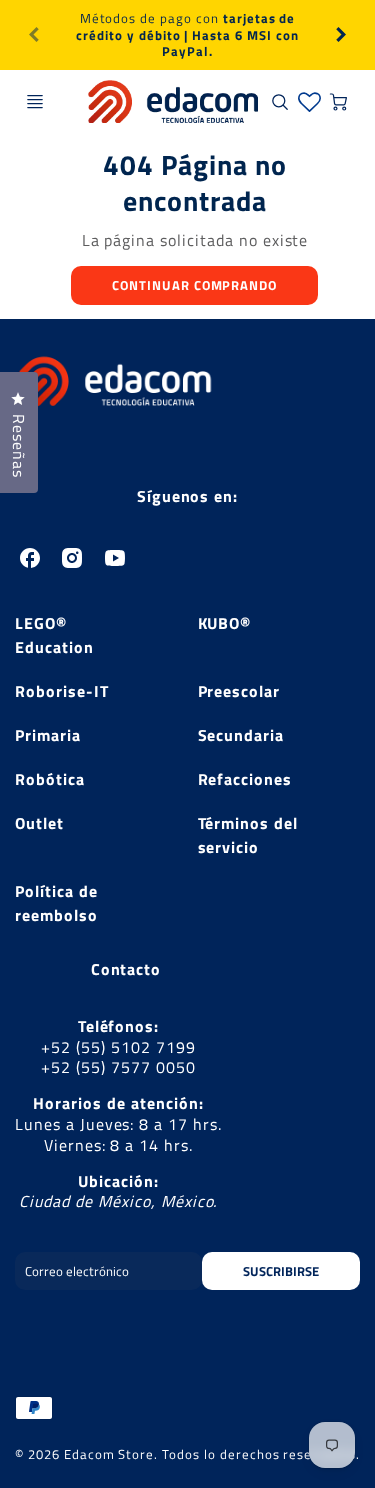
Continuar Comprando (194, 285)
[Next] (340, 35)
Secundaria (241, 735)
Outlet (39, 823)
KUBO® (225, 623)
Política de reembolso (56, 903)
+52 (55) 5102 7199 (118, 1047)
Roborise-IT (62, 691)
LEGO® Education (54, 635)
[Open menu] (35, 102)
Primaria (48, 735)
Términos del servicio (248, 835)
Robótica (50, 779)
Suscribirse (281, 1271)
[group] (187, 35)
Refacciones (245, 779)
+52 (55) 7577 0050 (118, 1067)
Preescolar (239, 691)
